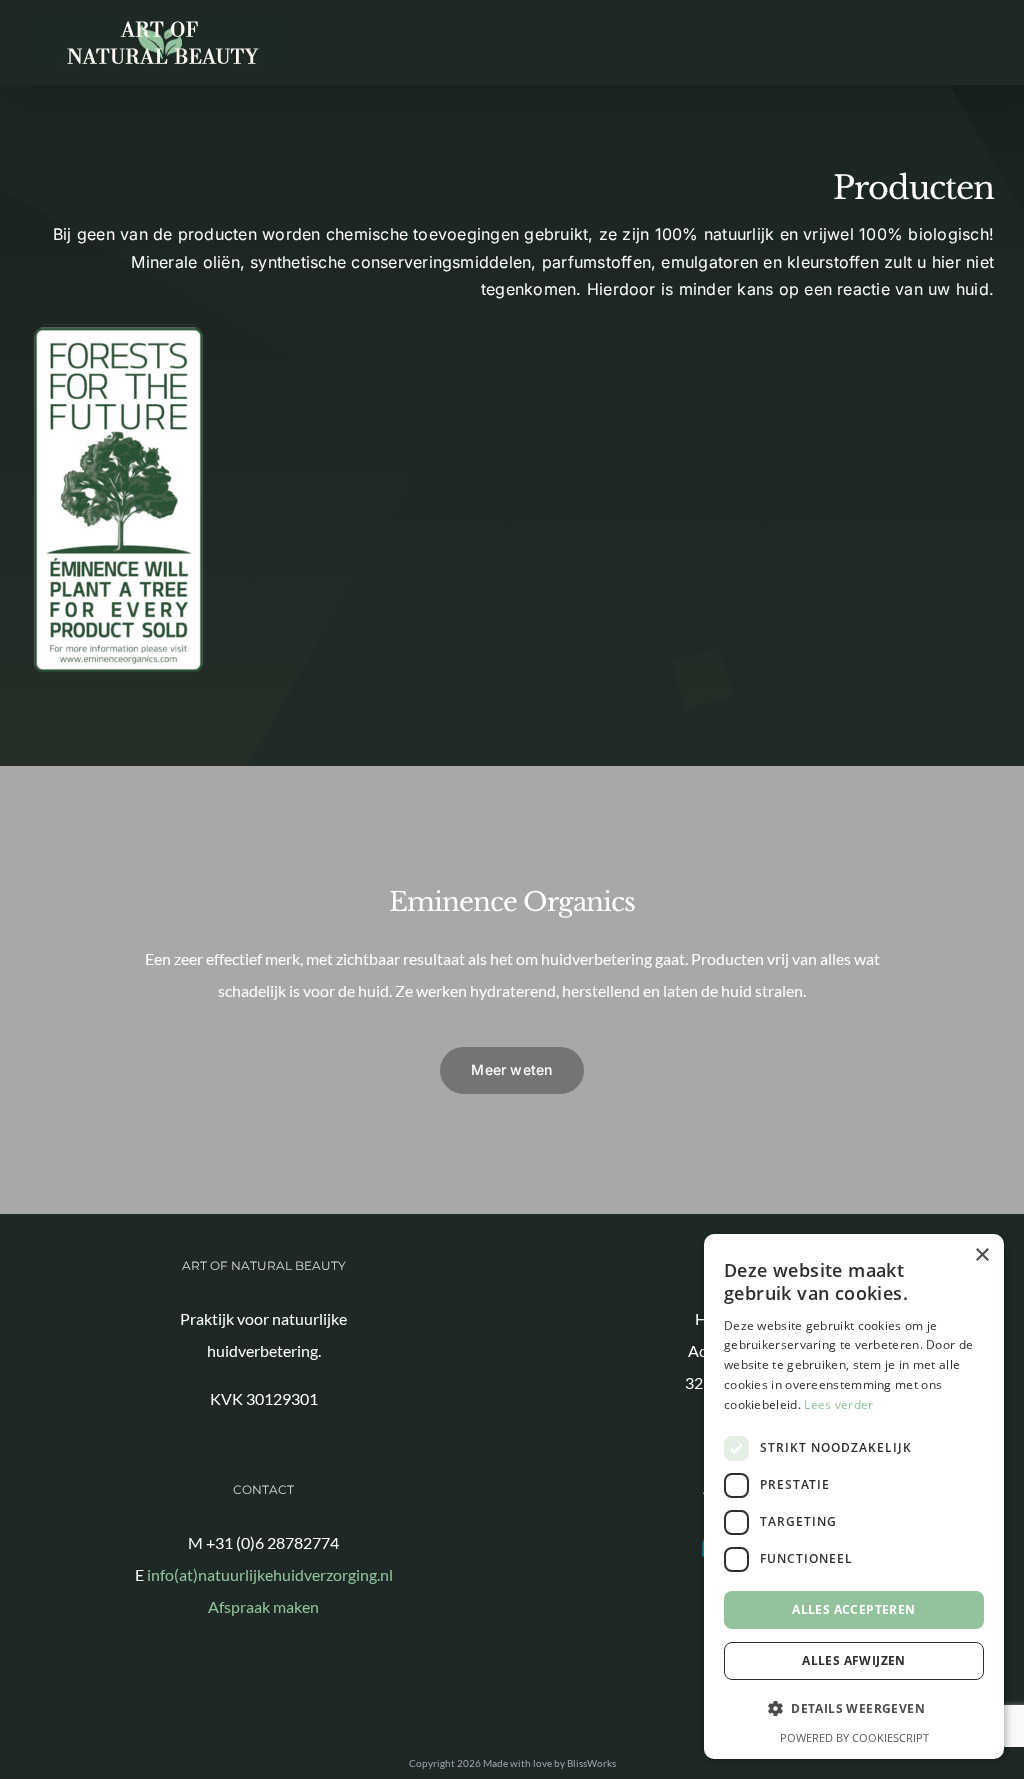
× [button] (981, 1255)
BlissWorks (591, 1763)
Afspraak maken (263, 1606)
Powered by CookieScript (854, 1737)
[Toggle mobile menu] (986, 32)
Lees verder (838, 1404)
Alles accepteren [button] (853, 1609)
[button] (854, 1709)
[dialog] (854, 1496)
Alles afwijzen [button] (854, 1660)
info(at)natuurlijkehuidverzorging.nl (270, 1574)
